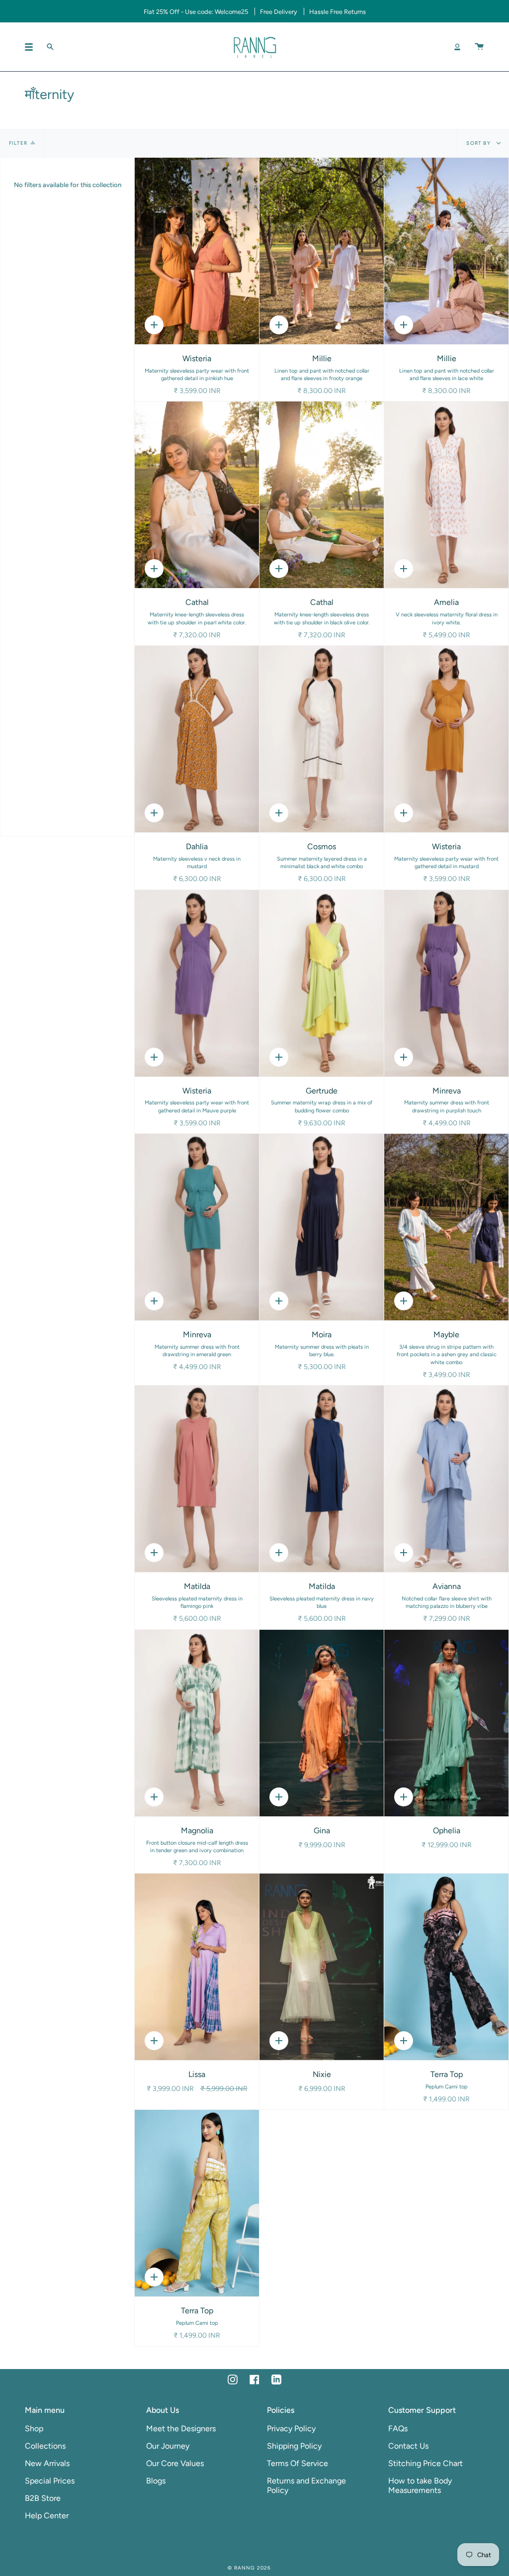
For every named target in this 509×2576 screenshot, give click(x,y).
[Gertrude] (322, 983)
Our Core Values (175, 2463)
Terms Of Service (297, 2463)
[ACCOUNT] (457, 47)
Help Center (47, 2516)
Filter (18, 143)
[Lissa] (197, 1967)
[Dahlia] (197, 739)
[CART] (479, 47)
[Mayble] (446, 1227)
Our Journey (168, 2446)
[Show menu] (32, 47)
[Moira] (322, 1227)
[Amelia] (446, 495)
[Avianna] (446, 1479)
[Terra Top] (446, 1967)
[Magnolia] (197, 1723)
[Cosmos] (322, 739)
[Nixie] (322, 1967)
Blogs (156, 2481)
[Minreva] (446, 983)
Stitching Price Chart (425, 2463)
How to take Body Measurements (420, 2485)
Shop (34, 2428)
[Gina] (322, 1723)
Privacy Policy (291, 2428)
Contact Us (408, 2446)
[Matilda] (197, 1479)
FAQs (398, 2428)
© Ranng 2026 (249, 2568)
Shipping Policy (294, 2446)
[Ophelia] (446, 1723)
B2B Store (43, 2498)
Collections (45, 2446)
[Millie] (322, 251)
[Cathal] (197, 495)
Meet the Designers (181, 2428)
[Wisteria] (197, 251)
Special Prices (50, 2481)
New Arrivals (47, 2463)
